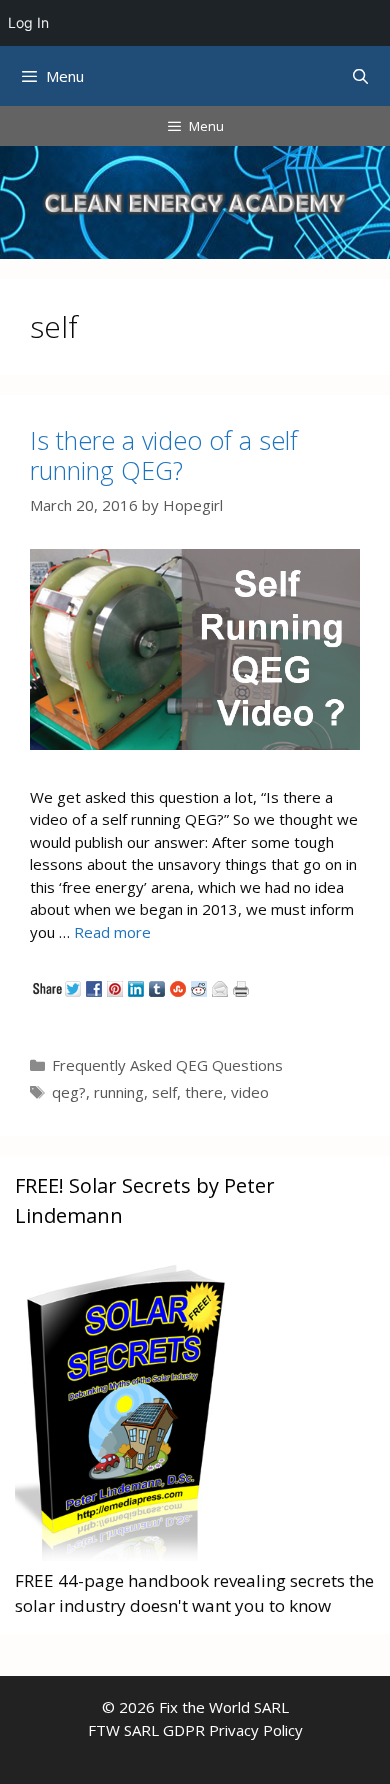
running (119, 1092)
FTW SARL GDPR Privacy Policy (195, 1730)
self (164, 1092)
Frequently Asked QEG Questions (167, 1065)
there (204, 1092)
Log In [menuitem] (28, 22)
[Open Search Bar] (360, 76)
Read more (112, 932)
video (250, 1092)
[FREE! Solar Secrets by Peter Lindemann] (124, 1554)
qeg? (69, 1092)
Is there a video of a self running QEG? (164, 455)
